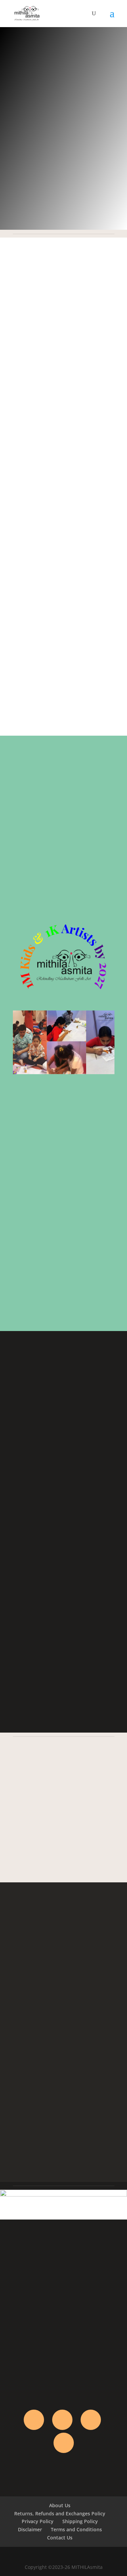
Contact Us (60, 2538)
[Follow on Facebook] (34, 2420)
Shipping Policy (80, 2521)
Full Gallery (63, 1707)
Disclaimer (30, 2529)
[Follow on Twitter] (62, 2420)
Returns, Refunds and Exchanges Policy (60, 2513)
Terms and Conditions (76, 2529)
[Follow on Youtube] (64, 2443)
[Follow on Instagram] (91, 2420)
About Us (60, 2505)
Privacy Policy (38, 2521)
